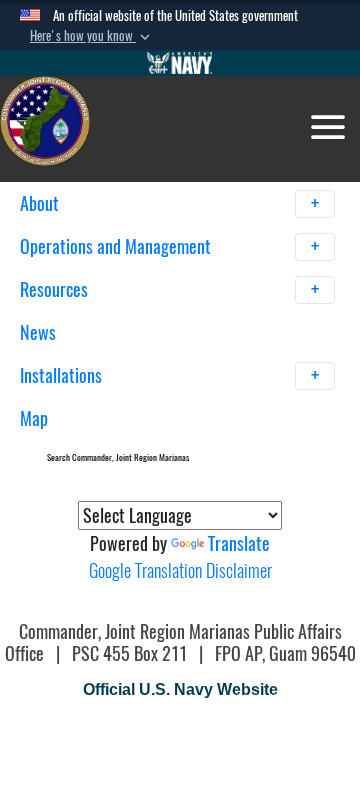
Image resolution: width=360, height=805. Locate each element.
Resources (56, 289)
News (38, 332)
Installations (63, 375)
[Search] (251, 453)
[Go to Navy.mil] (180, 63)
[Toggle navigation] (328, 127)
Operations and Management (117, 246)
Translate (239, 543)
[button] (92, 36)
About (41, 203)
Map (34, 418)
